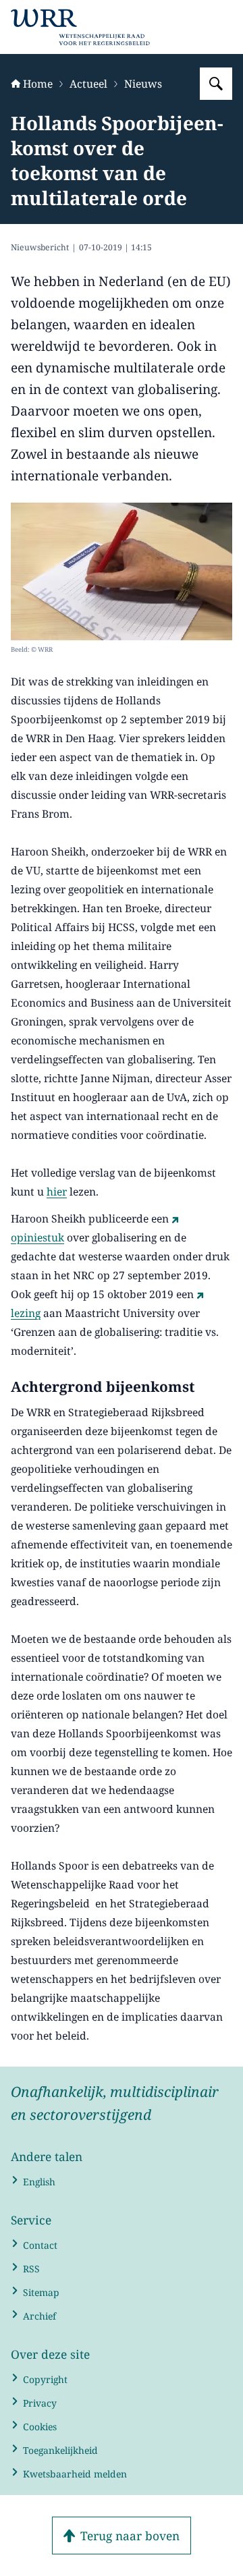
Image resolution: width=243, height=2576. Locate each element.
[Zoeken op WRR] (216, 84)
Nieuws (143, 84)
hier (57, 1192)
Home (38, 84)
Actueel (88, 84)
